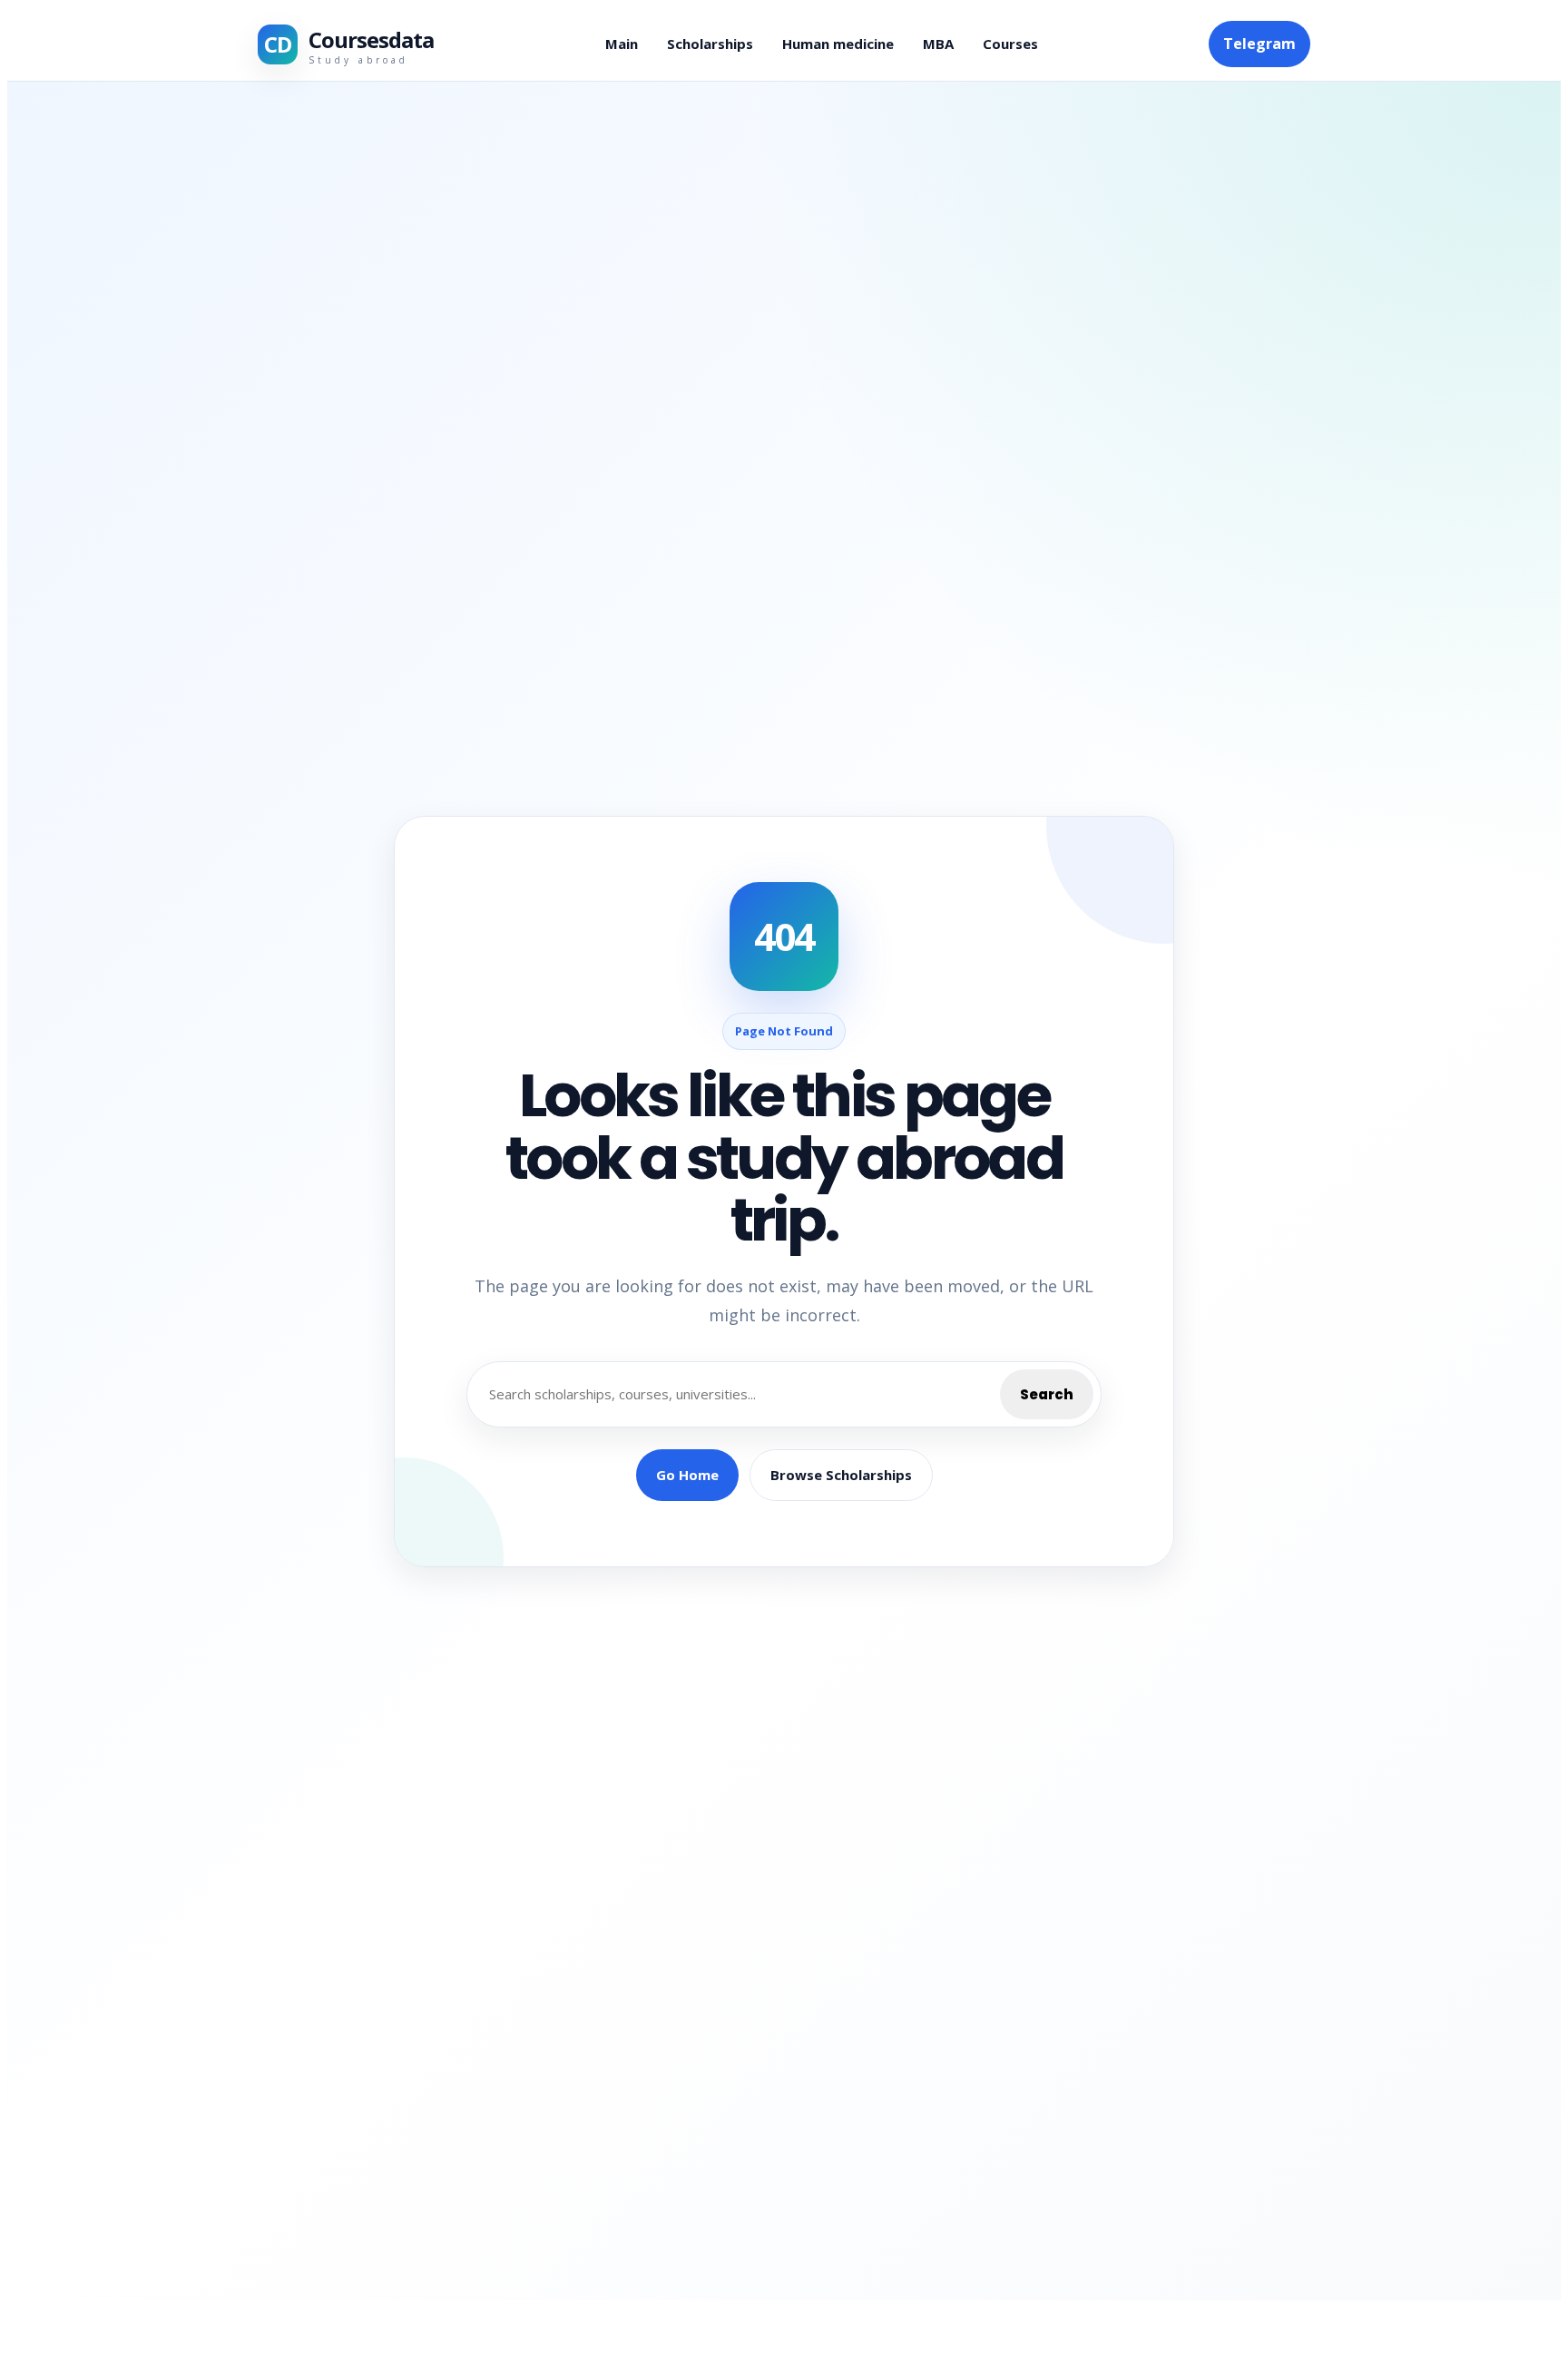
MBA (938, 44)
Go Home (687, 1475)
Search (1047, 1394)
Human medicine (838, 44)
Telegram (1259, 44)
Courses (1010, 44)
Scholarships (710, 44)
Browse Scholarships (841, 1475)
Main (622, 44)
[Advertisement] (262, 2210)
